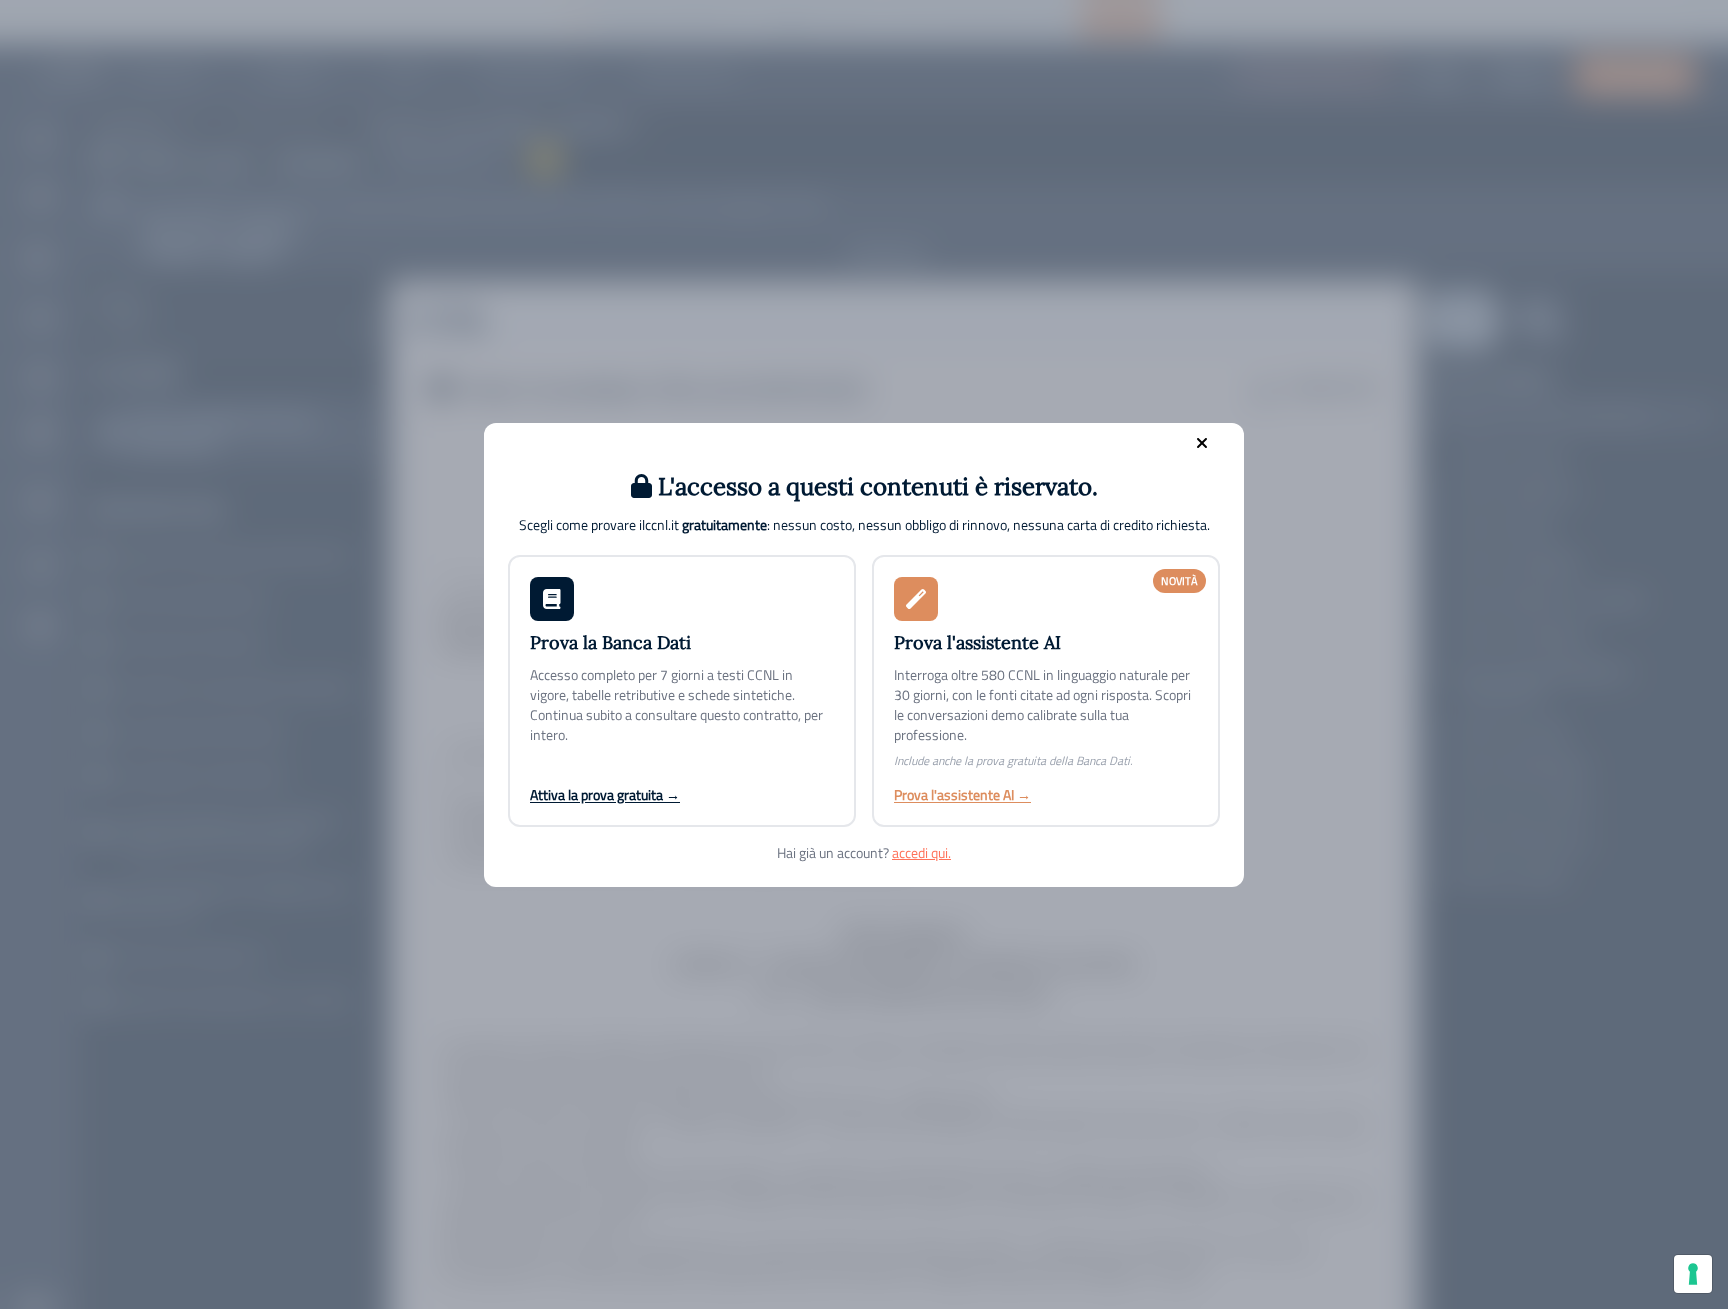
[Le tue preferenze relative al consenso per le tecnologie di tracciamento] (1693, 1274)
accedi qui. (921, 852)
